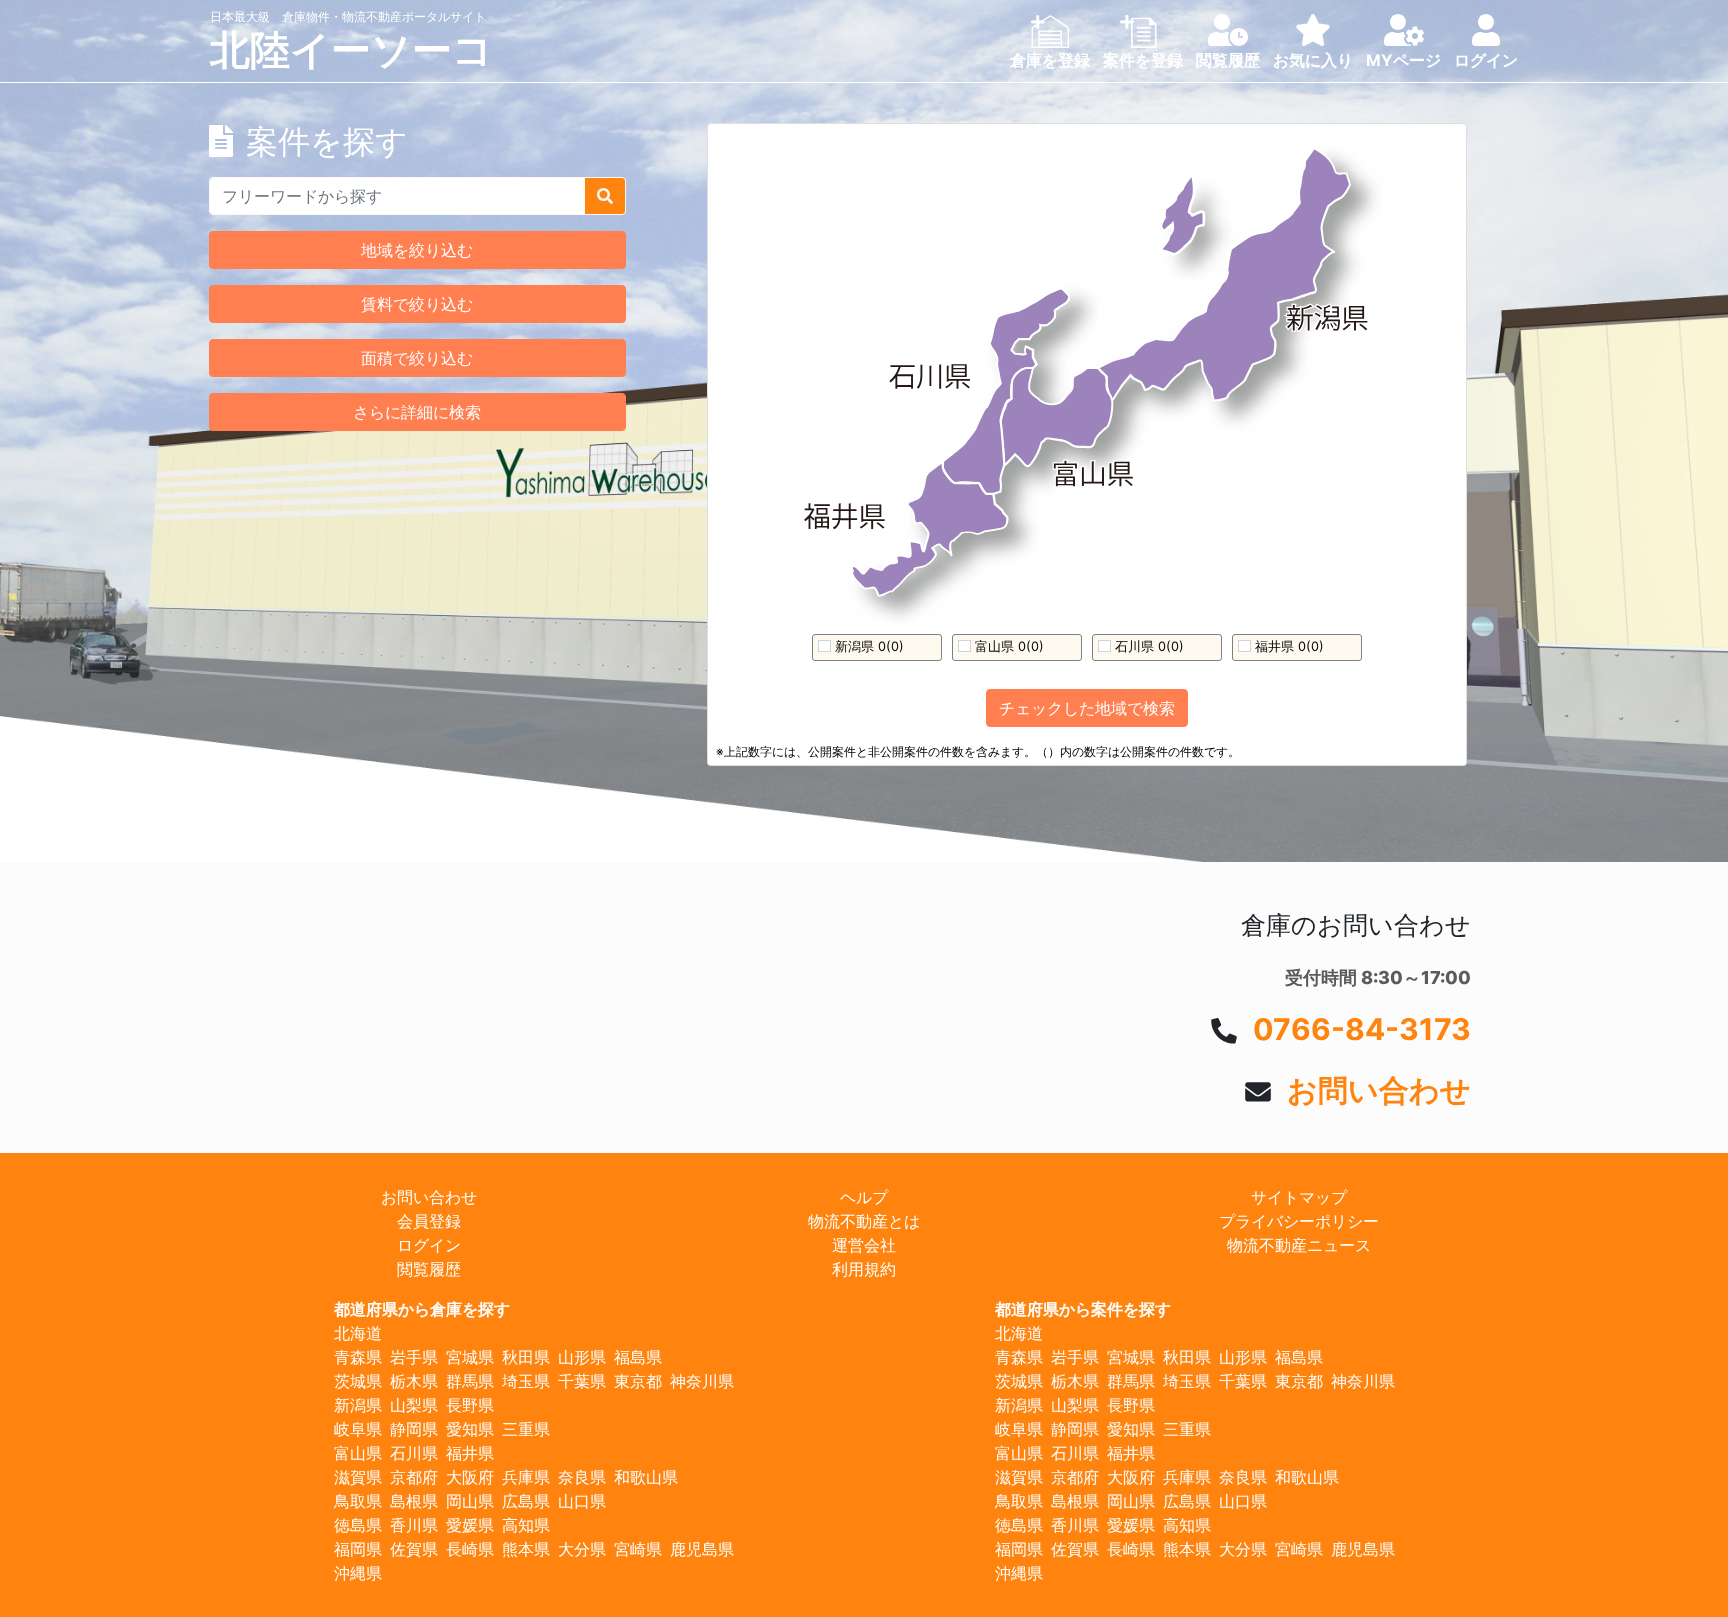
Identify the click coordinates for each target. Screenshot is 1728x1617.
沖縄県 (358, 1573)
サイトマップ (1299, 1197)
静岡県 (414, 1429)
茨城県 (358, 1381)
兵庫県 (526, 1477)
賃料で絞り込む (417, 304)
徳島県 (358, 1525)
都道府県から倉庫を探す (422, 1309)
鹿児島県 (702, 1549)
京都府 (414, 1477)
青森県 (358, 1357)
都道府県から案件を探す (1083, 1309)
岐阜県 (358, 1429)
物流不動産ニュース (1299, 1245)
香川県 (414, 1525)
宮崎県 (638, 1549)
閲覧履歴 (429, 1269)
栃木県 (414, 1381)
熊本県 (526, 1549)
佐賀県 (414, 1549)
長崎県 (470, 1549)
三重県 (526, 1429)
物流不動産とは (864, 1221)
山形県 (582, 1357)
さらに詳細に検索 (417, 412)
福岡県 (358, 1549)
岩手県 (414, 1357)
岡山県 (470, 1501)
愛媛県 (470, 1525)
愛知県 (470, 1429)
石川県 (414, 1453)
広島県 (526, 1501)
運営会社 (864, 1245)
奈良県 (582, 1477)
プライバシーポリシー (1299, 1221)
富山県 (358, 1453)
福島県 (638, 1357)
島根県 (414, 1501)
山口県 (582, 1501)
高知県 (526, 1525)
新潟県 (358, 1405)
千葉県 (582, 1381)
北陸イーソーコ (351, 50)
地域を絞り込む (417, 250)
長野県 (470, 1405)
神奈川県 (702, 1381)
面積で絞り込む (417, 358)
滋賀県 (358, 1477)
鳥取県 (358, 1501)
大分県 (582, 1549)
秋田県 (526, 1357)
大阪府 (470, 1477)
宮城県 (470, 1357)
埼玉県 (526, 1381)
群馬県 (470, 1381)
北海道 (358, 1333)
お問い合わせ (1379, 1090)
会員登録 (429, 1221)
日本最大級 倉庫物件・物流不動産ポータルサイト (348, 16)
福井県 (470, 1453)
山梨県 (414, 1405)
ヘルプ (864, 1197)
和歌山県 (646, 1477)
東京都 (638, 1381)
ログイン (429, 1245)
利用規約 (864, 1269)
